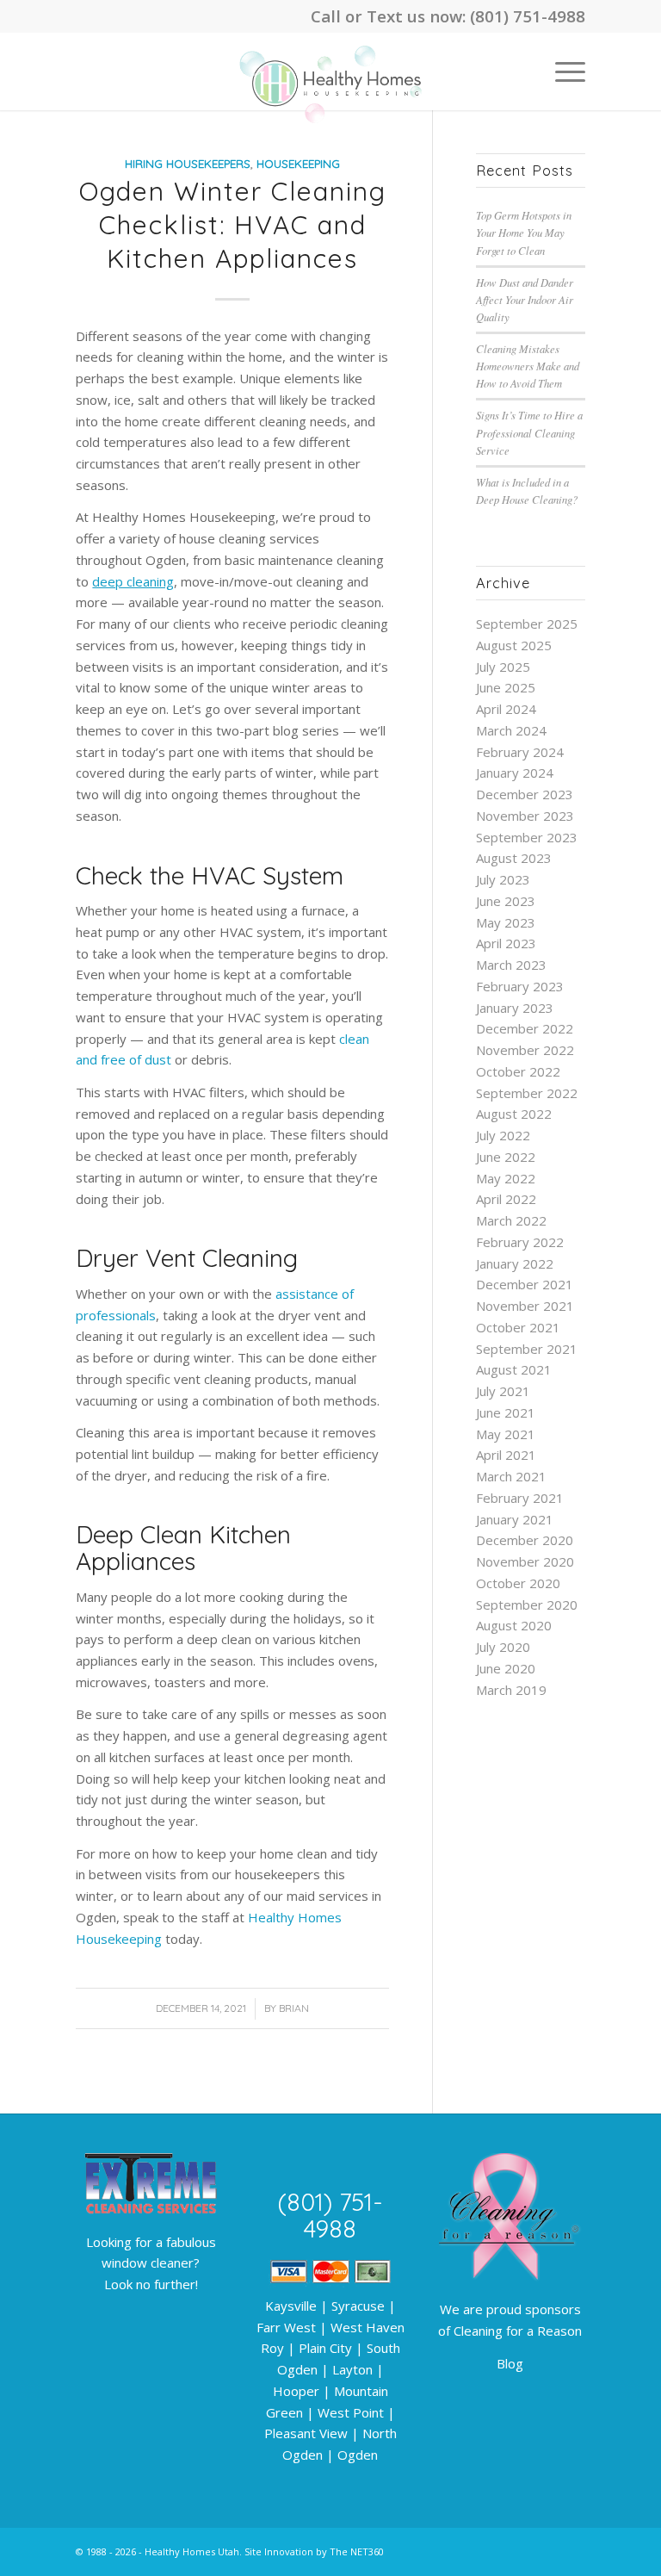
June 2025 (506, 687)
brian (294, 2008)
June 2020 (506, 1668)
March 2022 (511, 1220)
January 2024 (515, 773)
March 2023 (511, 965)
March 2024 (511, 730)
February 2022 (520, 1242)
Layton (352, 2369)
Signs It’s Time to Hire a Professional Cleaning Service (529, 432)
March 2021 (511, 1476)
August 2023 (514, 858)
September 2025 (527, 624)
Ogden (358, 2455)
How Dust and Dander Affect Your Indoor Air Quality (525, 299)
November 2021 (525, 1306)
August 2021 (514, 1369)
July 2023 (503, 879)
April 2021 (506, 1455)
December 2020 (525, 1540)
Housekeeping (298, 163)
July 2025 (503, 667)
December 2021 (525, 1284)
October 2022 (518, 1071)
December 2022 (525, 1028)
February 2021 (520, 1498)
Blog (510, 2363)
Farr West (286, 2327)
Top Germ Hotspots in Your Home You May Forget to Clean (524, 232)
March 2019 (511, 1690)
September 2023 (527, 837)
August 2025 (514, 645)
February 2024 (520, 752)
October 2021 (518, 1327)
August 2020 (514, 1625)
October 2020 (518, 1583)
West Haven (368, 2327)
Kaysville (291, 2306)
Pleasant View (306, 2433)
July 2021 (503, 1391)
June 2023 (506, 901)
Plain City (325, 2348)
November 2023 (525, 816)
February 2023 (520, 986)
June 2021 (506, 1412)
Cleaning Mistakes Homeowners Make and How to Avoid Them (528, 366)
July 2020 (503, 1647)
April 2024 (506, 709)
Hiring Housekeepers (188, 163)
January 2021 (515, 1519)
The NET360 (357, 2551)
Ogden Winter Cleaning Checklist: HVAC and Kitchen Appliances (233, 225)
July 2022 (503, 1135)
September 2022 (527, 1093)
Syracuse (358, 2306)
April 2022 (506, 1199)
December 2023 (525, 794)
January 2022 (515, 1263)
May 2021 (506, 1434)
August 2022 (514, 1114)
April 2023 (506, 943)
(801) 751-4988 (528, 16)
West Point (351, 2412)
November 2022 (525, 1050)
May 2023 (506, 922)
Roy (272, 2348)
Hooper (296, 2391)
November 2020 (525, 1561)
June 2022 (506, 1157)
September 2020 (527, 1605)
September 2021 (527, 1349)
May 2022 (506, 1178)
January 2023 (515, 1008)
